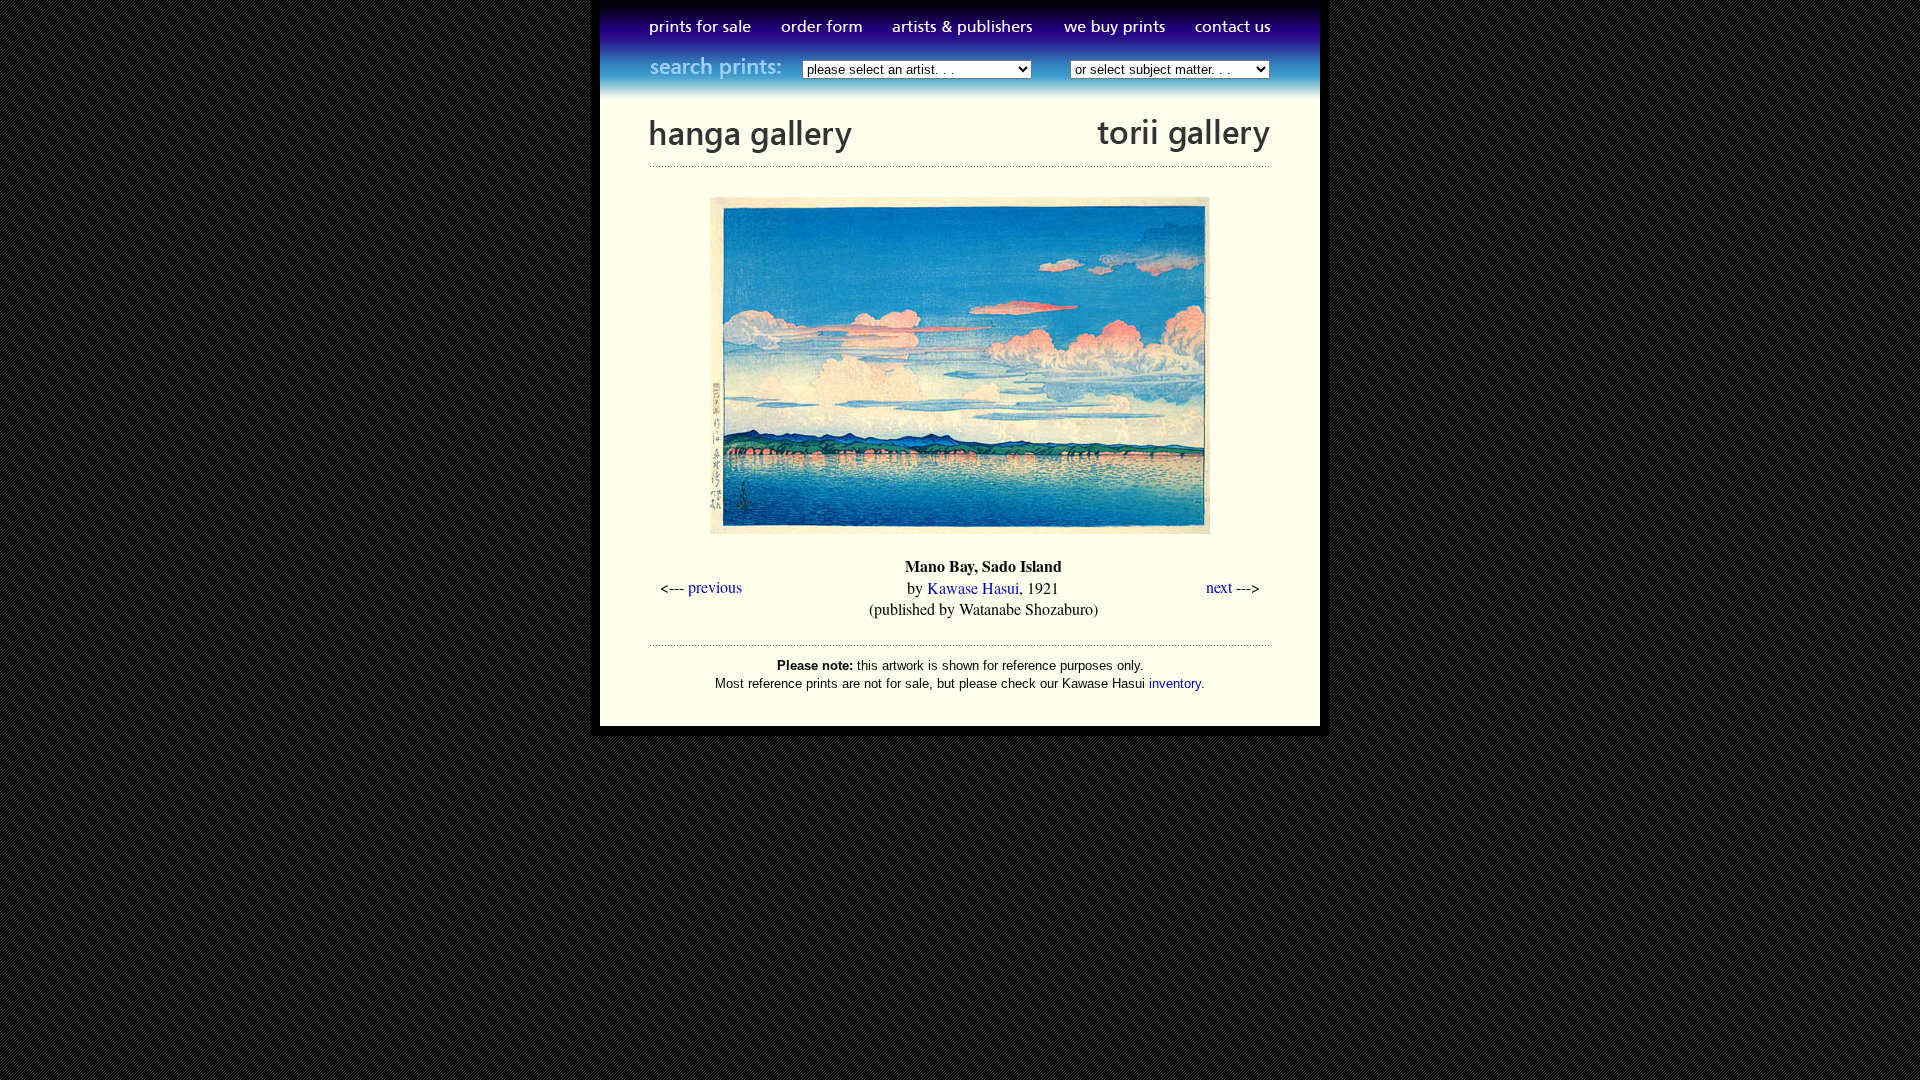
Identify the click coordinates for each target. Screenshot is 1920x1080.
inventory (1175, 683)
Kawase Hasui (973, 587)
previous (715, 586)
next (1219, 586)
